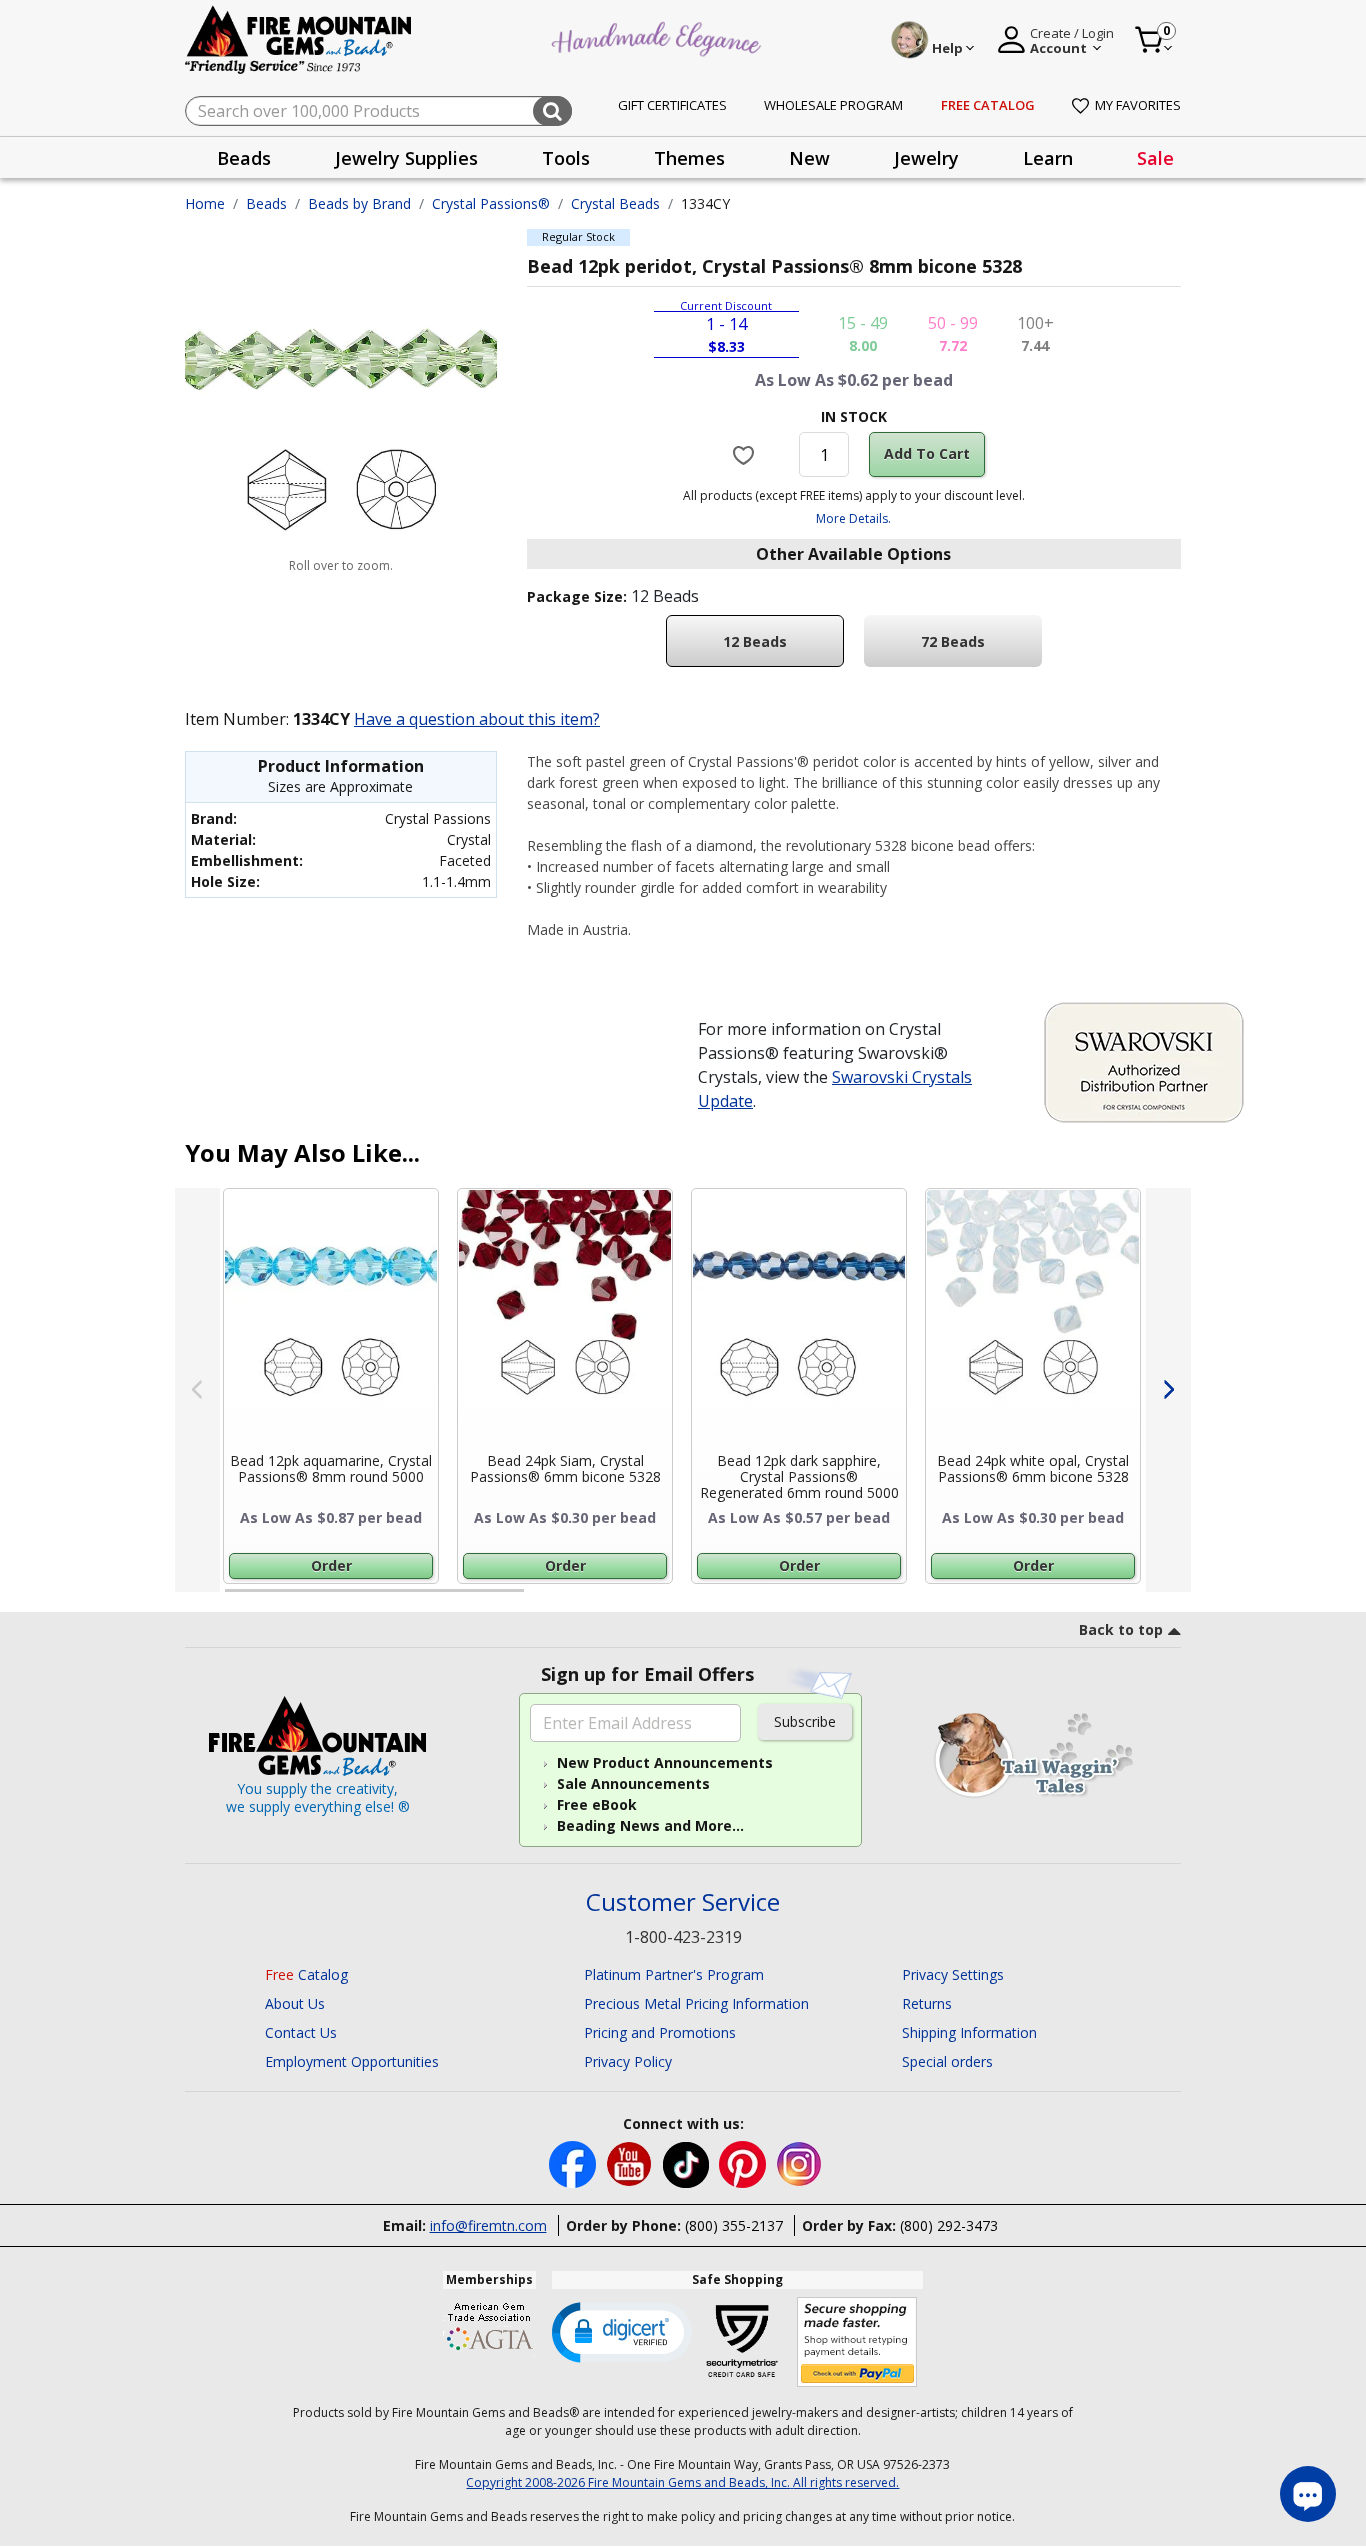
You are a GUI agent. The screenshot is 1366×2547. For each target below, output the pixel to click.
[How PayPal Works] (857, 2342)
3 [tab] (852, 1599)
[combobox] (378, 111)
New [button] (809, 158)
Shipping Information (969, 2032)
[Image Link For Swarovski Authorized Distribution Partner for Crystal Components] (1144, 1061)
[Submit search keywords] (552, 111)
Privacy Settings (953, 1974)
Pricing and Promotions (660, 2032)
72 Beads (953, 641)
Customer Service (683, 1902)
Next (1168, 1390)
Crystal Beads (615, 203)
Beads (266, 203)
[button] (622, 2331)
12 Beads (755, 641)
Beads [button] (244, 158)
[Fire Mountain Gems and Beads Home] (299, 38)
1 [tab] (235, 1599)
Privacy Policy (628, 2061)
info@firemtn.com (488, 2225)
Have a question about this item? (477, 719)
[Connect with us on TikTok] (688, 2162)
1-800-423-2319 (683, 1937)
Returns (927, 2003)
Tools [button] (566, 158)
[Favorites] (746, 454)
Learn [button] (1048, 158)
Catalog (306, 1974)
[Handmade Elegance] (659, 36)
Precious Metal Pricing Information (696, 2003)
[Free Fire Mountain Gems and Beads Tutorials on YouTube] (631, 2162)
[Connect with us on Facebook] (574, 2162)
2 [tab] (544, 1599)
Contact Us (301, 2032)
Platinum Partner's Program (674, 1974)
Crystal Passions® (491, 203)
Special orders (947, 2061)
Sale (1155, 158)
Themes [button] (689, 158)
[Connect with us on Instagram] (799, 2162)
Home (205, 203)
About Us (295, 2003)
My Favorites (1138, 105)
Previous (197, 1390)
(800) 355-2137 (734, 2225)
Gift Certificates (672, 105)
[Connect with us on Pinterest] (744, 2162)
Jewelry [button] (926, 158)
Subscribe (805, 1721)
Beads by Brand (359, 203)
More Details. (853, 518)
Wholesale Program (833, 105)
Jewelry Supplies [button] (406, 158)
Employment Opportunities (352, 2061)
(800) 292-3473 (949, 2225)
